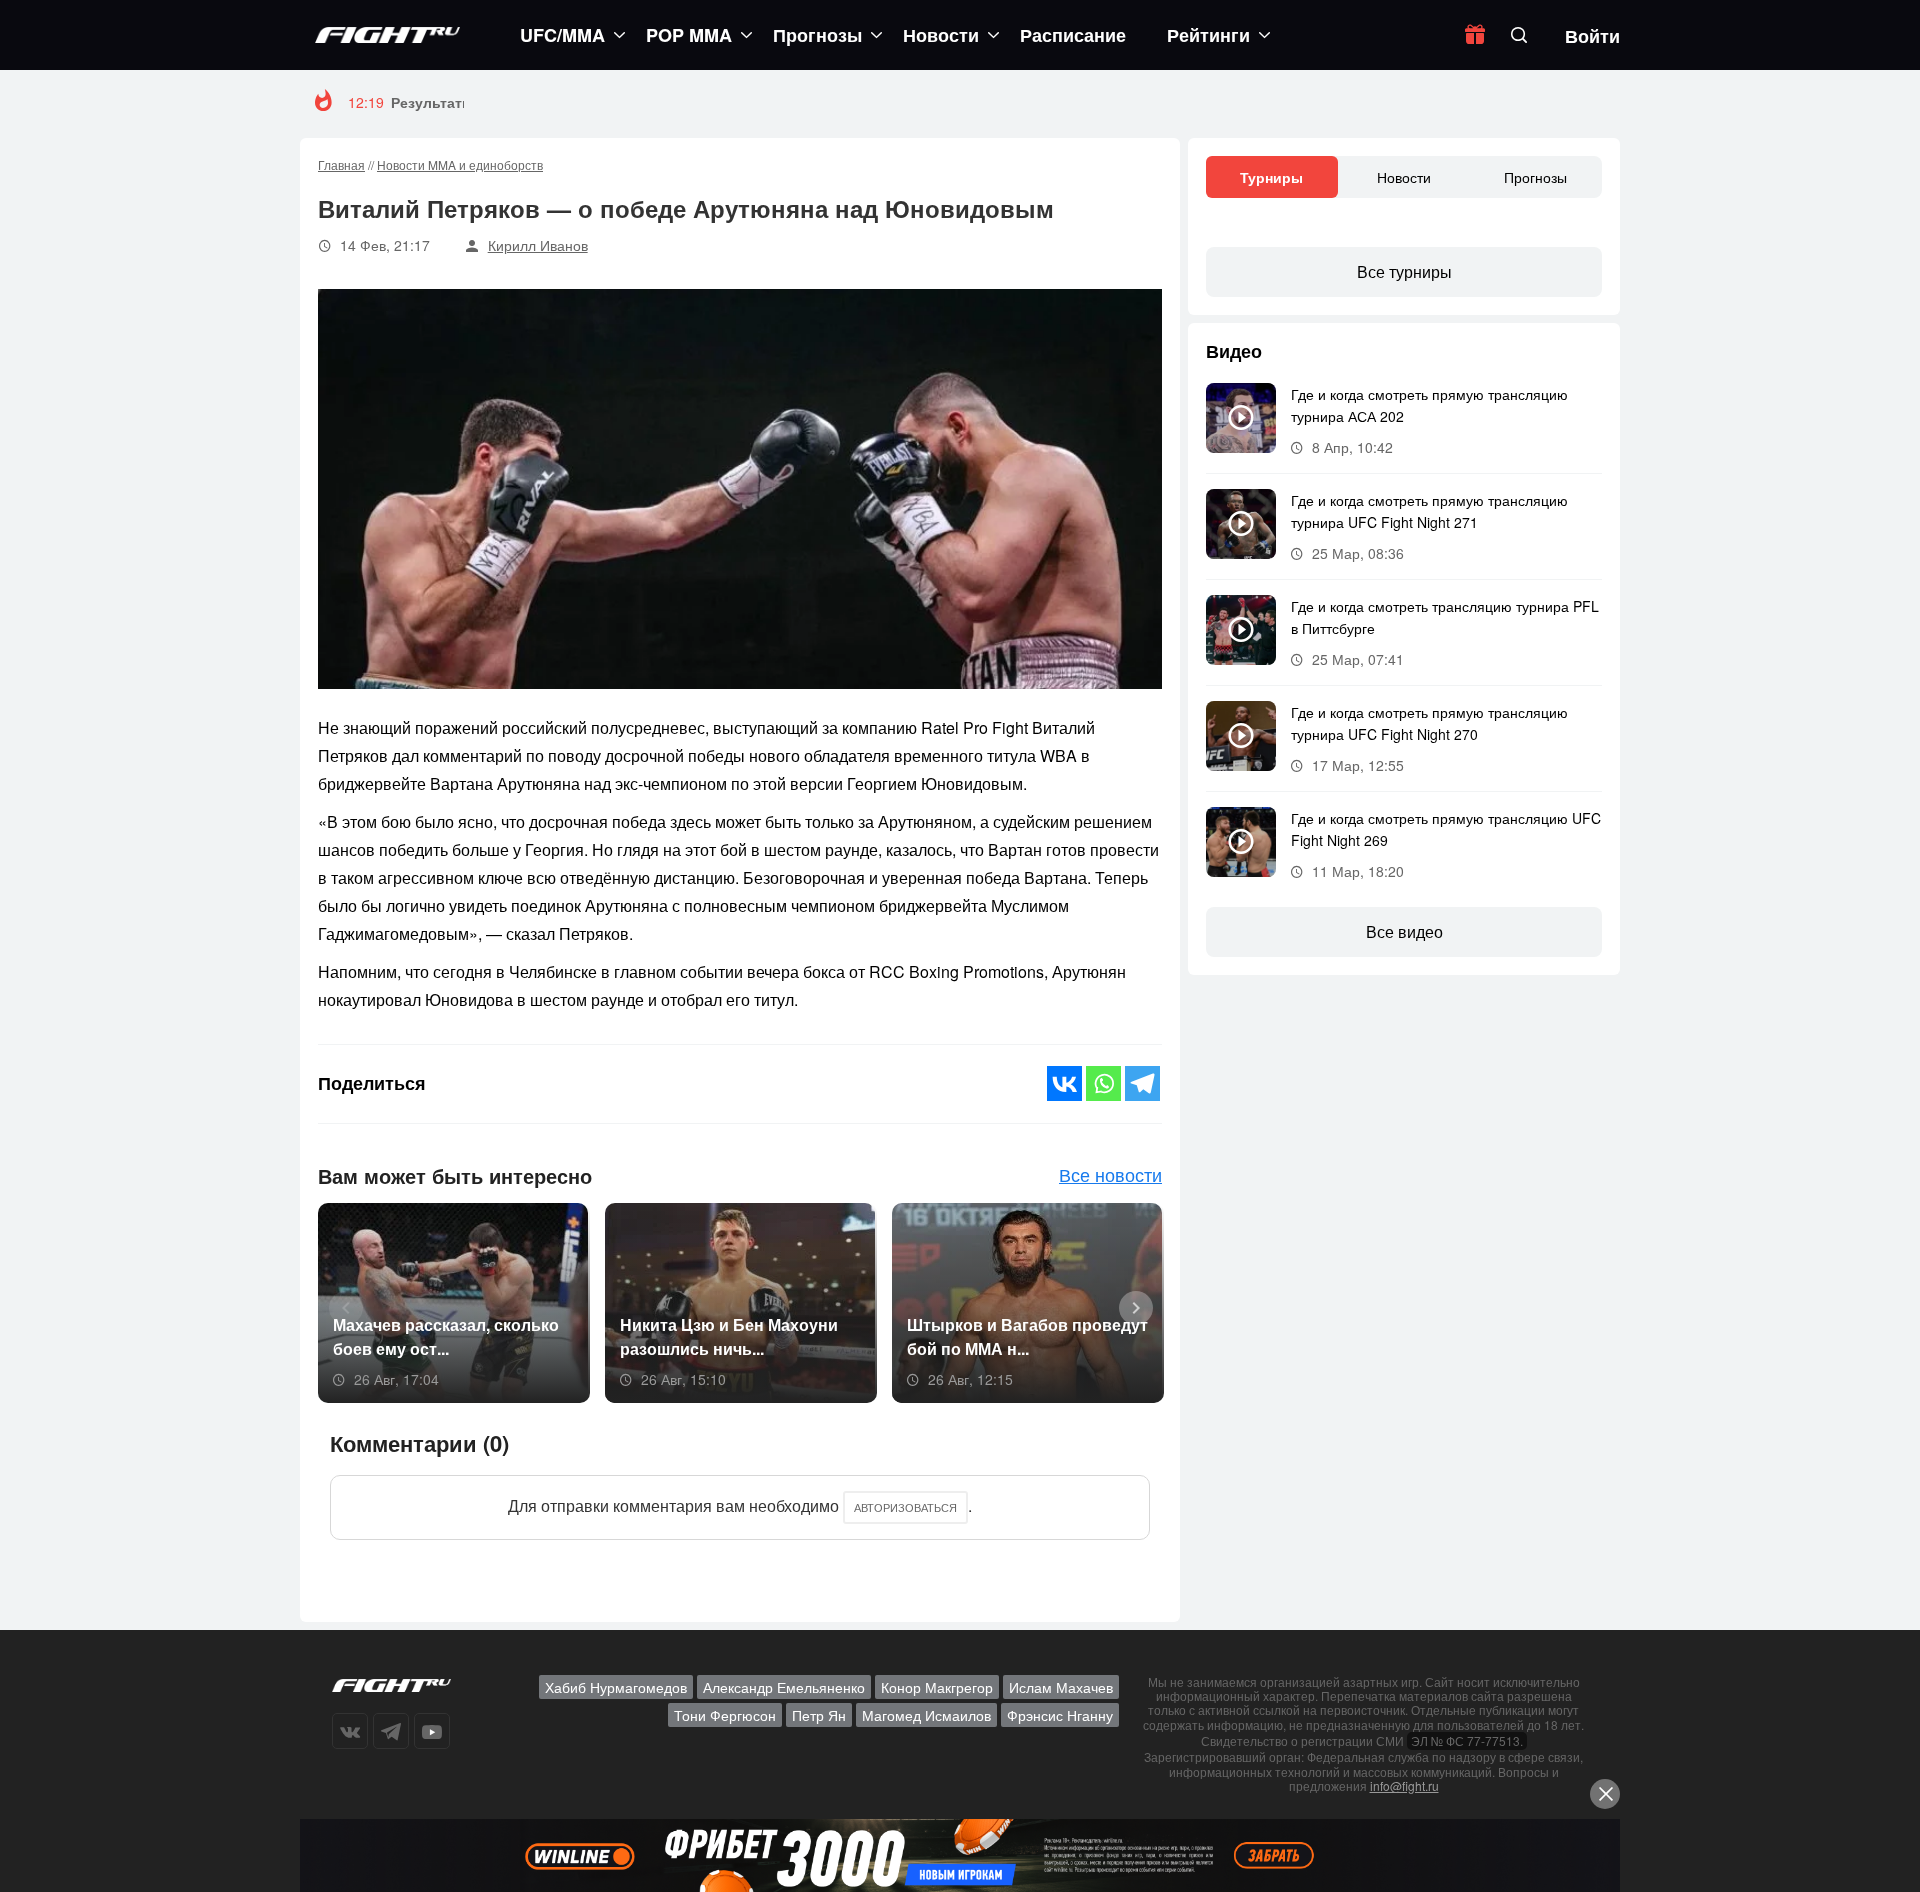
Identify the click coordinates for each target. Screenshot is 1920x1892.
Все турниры (1404, 271)
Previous (339, 1306)
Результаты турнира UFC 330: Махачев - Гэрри (557, 102)
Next (1129, 1306)
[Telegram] (1142, 1083)
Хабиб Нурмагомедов (616, 1687)
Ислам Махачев (1061, 1687)
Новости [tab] (1404, 177)
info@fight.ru (1404, 1785)
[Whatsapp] (1103, 1083)
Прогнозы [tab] (1535, 177)
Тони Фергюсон (725, 1715)
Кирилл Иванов (538, 245)
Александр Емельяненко (784, 1687)
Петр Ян (819, 1715)
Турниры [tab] (1271, 177)
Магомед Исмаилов (926, 1715)
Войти (1592, 36)
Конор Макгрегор (937, 1687)
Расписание (1073, 35)
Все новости (1110, 1174)
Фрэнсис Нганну (1060, 1715)
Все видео (1404, 931)
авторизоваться (905, 1507)
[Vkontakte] (1064, 1083)
